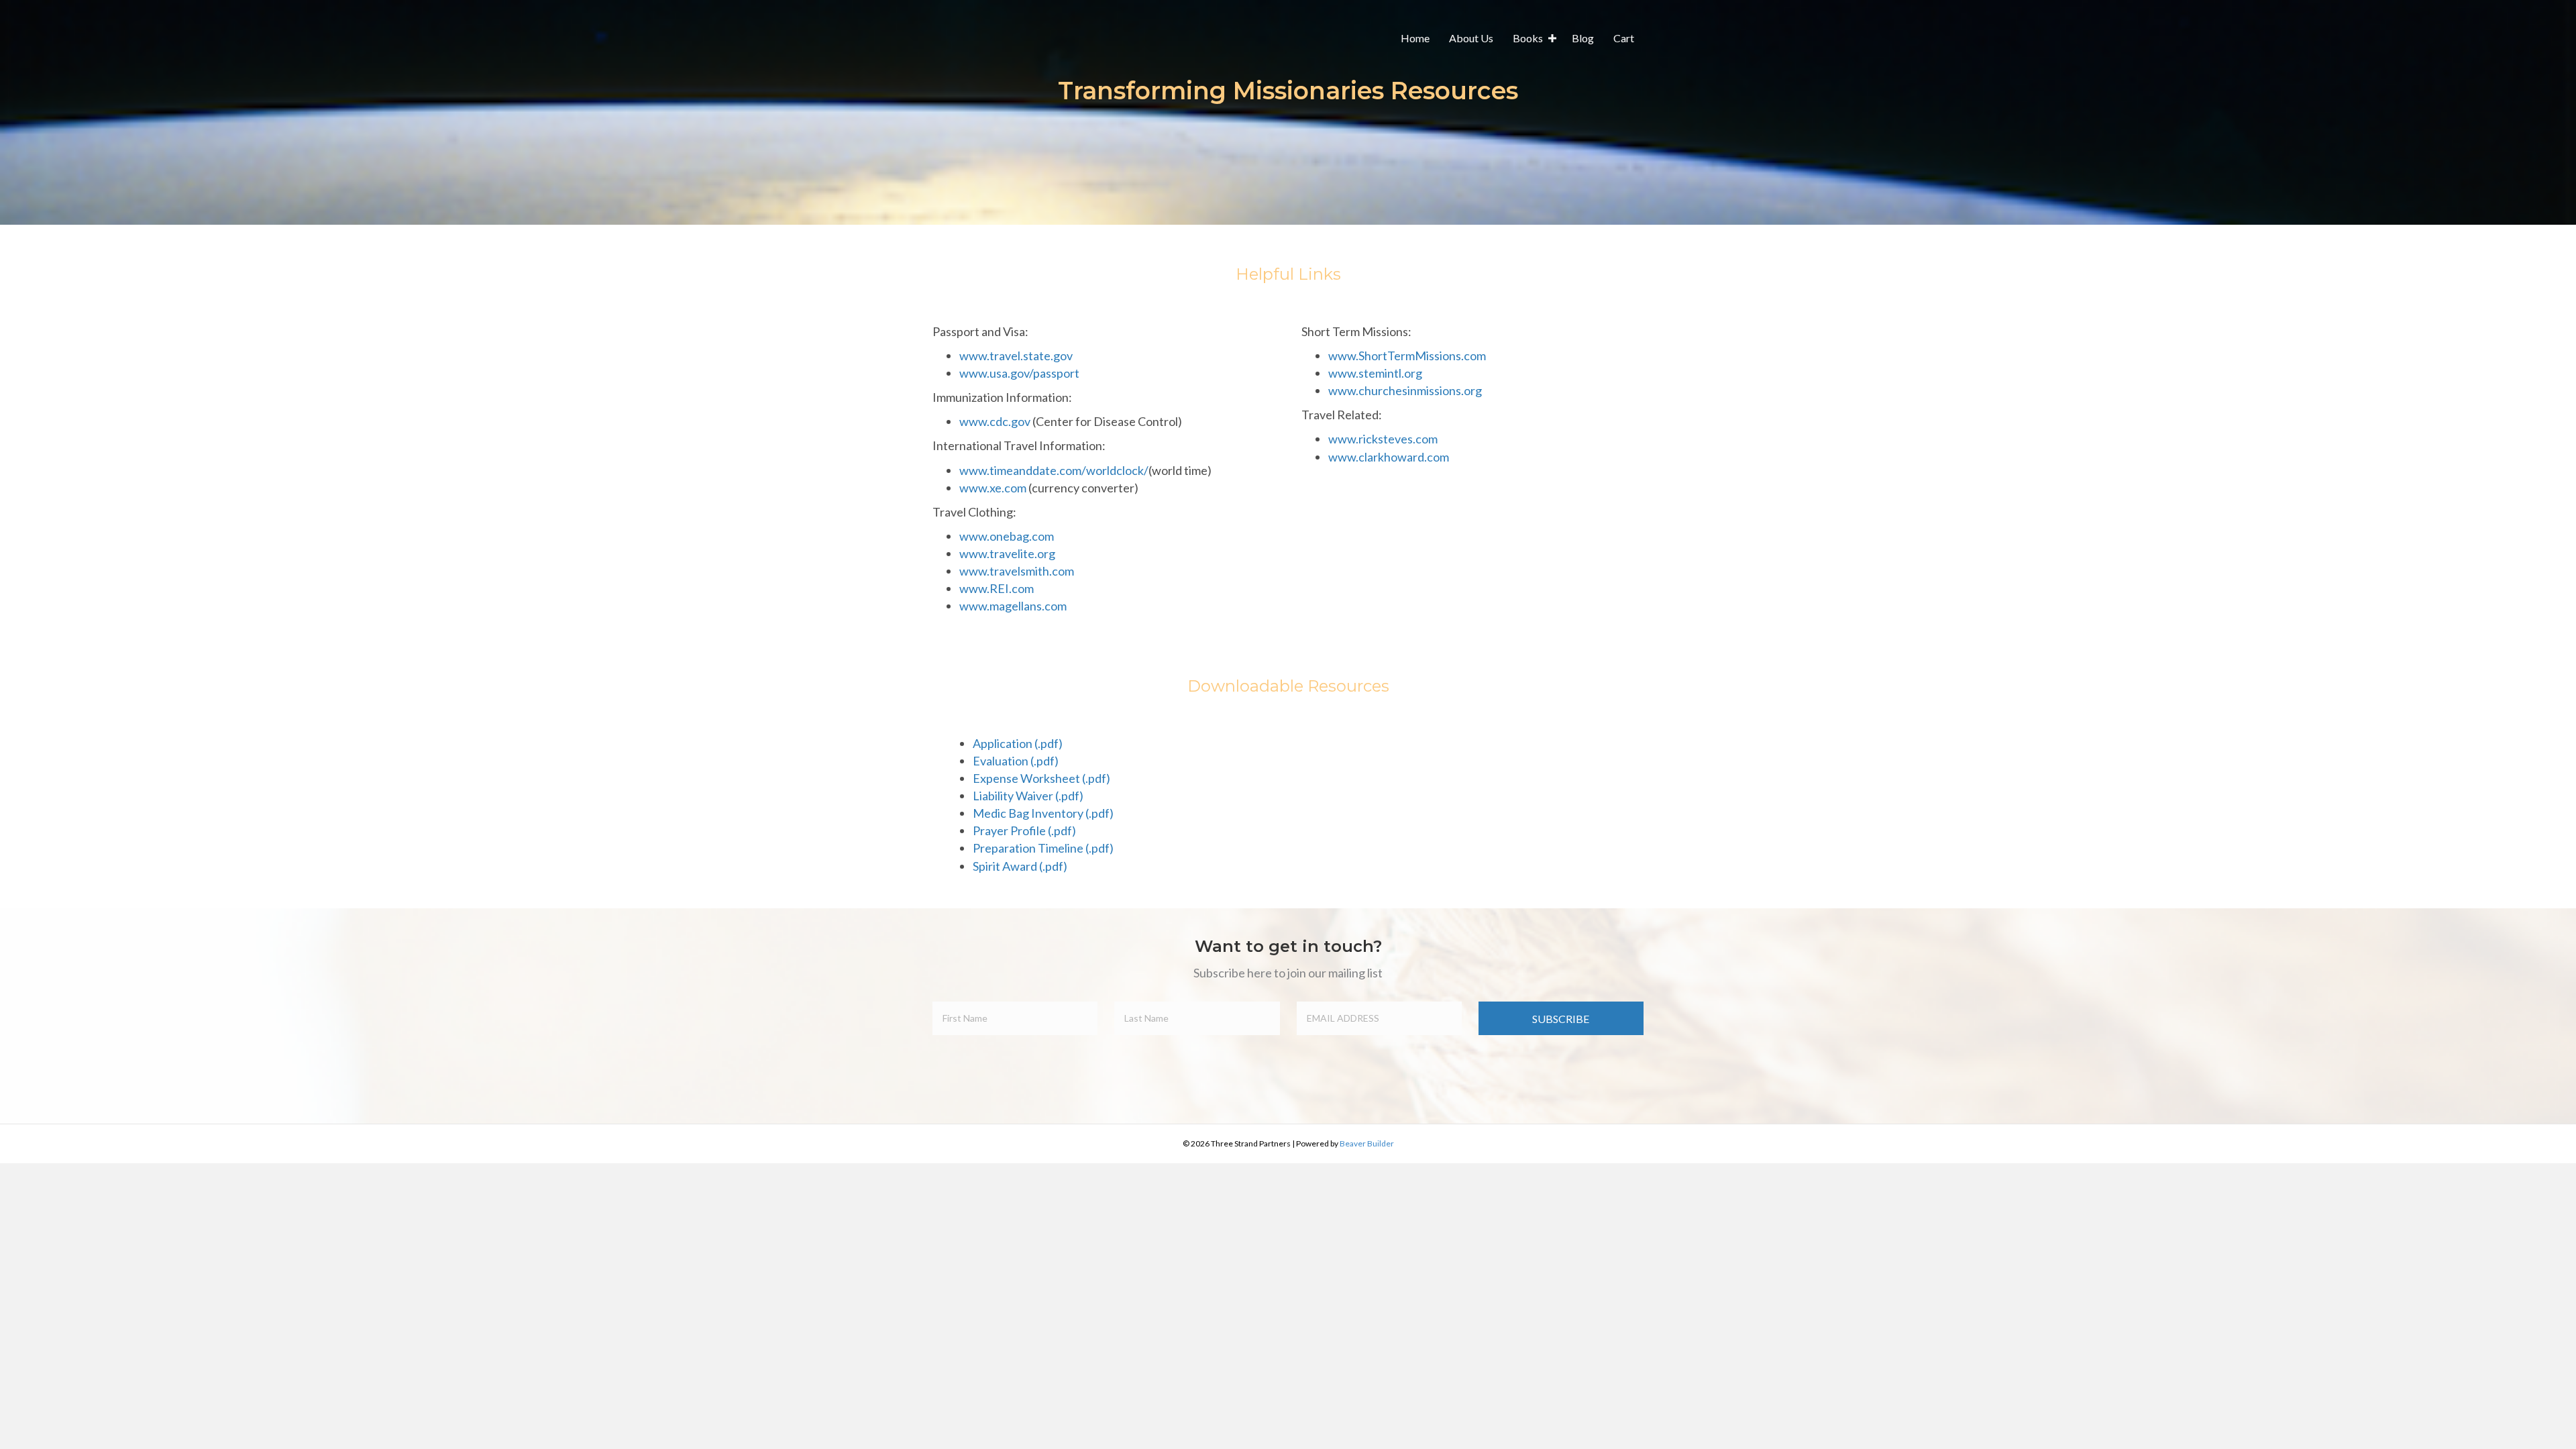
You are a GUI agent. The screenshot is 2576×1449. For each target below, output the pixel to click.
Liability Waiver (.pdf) (1028, 796)
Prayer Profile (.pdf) (1024, 830)
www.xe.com (993, 488)
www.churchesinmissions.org (1405, 390)
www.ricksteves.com (1383, 439)
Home (1415, 38)
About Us (1471, 38)
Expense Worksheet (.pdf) (1041, 778)
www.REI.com (997, 588)
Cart (1624, 38)
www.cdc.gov (995, 421)
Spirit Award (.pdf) (1020, 866)
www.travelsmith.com (1017, 571)
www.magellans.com (1013, 606)
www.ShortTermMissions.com (1407, 356)
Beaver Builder (1367, 1143)
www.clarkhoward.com (1389, 457)
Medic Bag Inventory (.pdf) (1043, 813)
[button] (1552, 38)
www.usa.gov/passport (1019, 373)
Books (1528, 38)
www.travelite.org (1007, 553)
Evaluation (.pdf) (1016, 761)
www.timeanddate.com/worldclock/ (1054, 470)
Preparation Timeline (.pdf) (1043, 848)
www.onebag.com (1007, 536)
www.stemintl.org (1375, 373)
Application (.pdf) (1018, 743)
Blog (1583, 38)
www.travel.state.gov (1016, 356)
